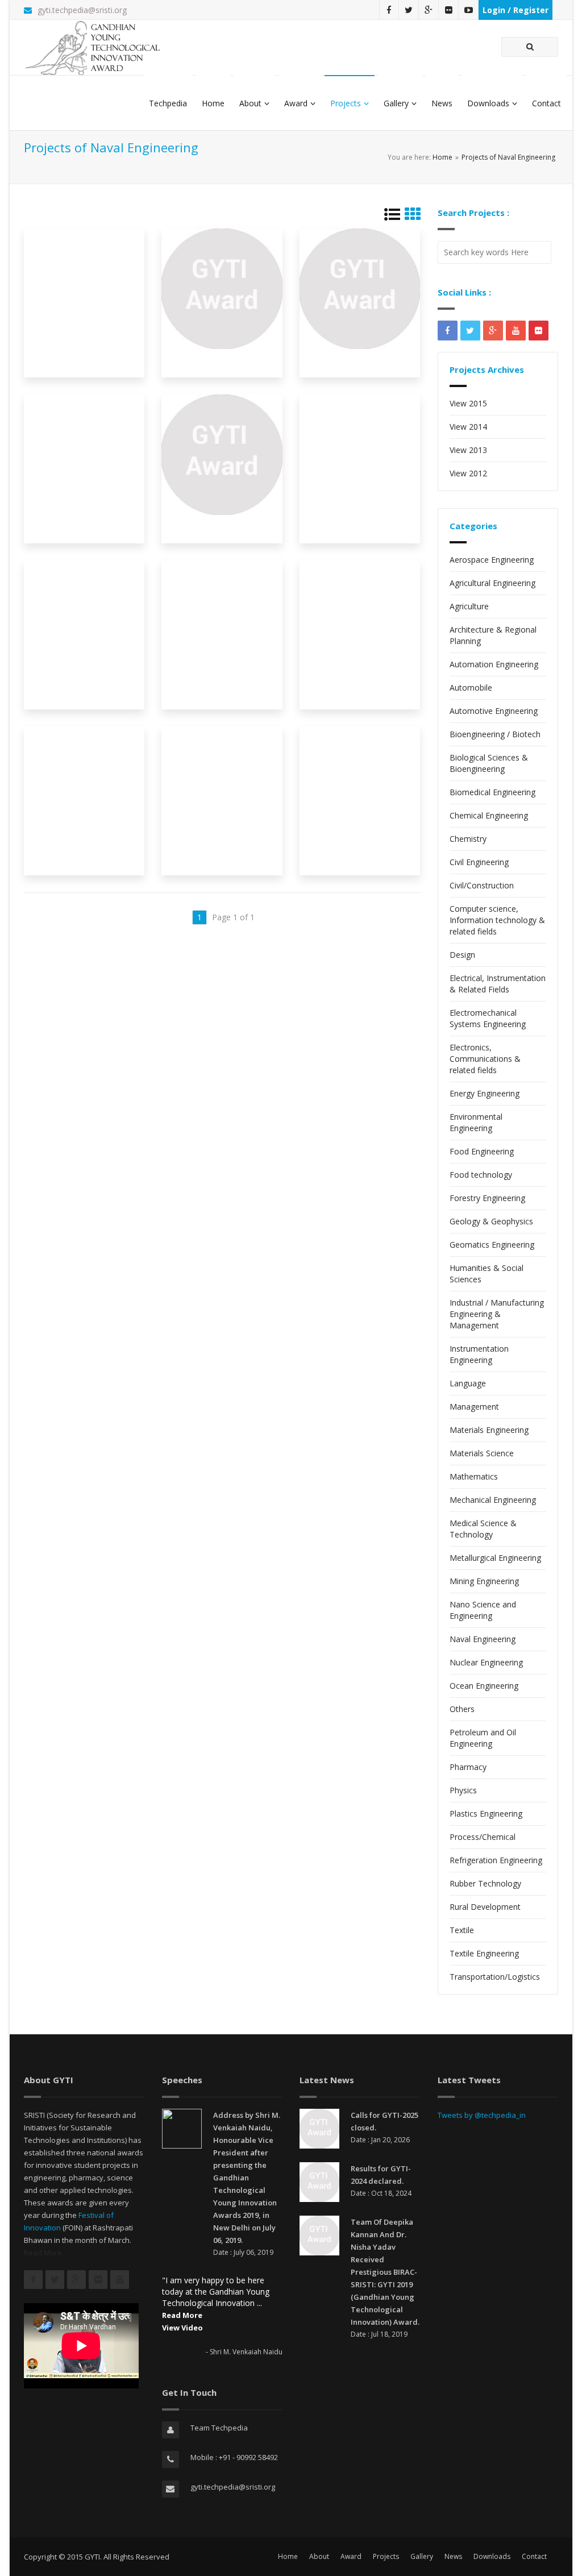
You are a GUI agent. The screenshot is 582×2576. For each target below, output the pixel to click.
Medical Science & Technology (483, 1529)
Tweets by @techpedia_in (482, 2115)
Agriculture (469, 606)
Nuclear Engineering (486, 1662)
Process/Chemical (483, 1837)
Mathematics (474, 1476)
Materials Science (482, 1453)
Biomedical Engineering (492, 792)
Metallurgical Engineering (495, 1558)
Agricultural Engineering (492, 583)
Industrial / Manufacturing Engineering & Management (497, 1314)
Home (213, 103)
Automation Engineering (494, 664)
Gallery (396, 103)
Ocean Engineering (484, 1686)
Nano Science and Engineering (483, 1610)
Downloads (488, 103)
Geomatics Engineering (492, 1245)
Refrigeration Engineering (496, 1860)
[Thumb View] (413, 217)
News (442, 103)
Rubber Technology (485, 1883)
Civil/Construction (482, 885)
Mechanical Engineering (493, 1500)
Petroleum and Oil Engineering (483, 1738)
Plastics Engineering (486, 1813)
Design (462, 955)
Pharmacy (468, 1767)
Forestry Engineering (487, 1198)
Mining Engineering (484, 1581)
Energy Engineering (485, 1093)
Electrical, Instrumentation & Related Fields (498, 984)
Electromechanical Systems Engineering (488, 1018)
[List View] (392, 217)
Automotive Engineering (494, 711)
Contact (546, 103)
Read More (43, 2253)
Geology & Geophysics (491, 1221)
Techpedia (168, 103)
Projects (346, 103)
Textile (462, 1930)
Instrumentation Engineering (479, 1354)
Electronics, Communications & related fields (485, 1059)
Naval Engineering (483, 1639)
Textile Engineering (484, 1953)
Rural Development (485, 1907)
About (250, 103)
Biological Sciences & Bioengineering (489, 763)
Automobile (471, 687)
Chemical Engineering (489, 815)
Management (474, 1407)
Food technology (481, 1175)
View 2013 (468, 450)
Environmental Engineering (476, 1122)
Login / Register (516, 10)
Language (468, 1383)
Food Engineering (482, 1151)
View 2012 (468, 473)
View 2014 (468, 427)
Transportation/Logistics (495, 1977)
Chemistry (468, 839)
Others (462, 1709)
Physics (463, 1790)
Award (296, 103)
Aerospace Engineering (492, 560)
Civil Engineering (479, 862)
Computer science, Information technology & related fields (497, 920)
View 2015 (468, 403)
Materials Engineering (489, 1430)
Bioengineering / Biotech (495, 734)
